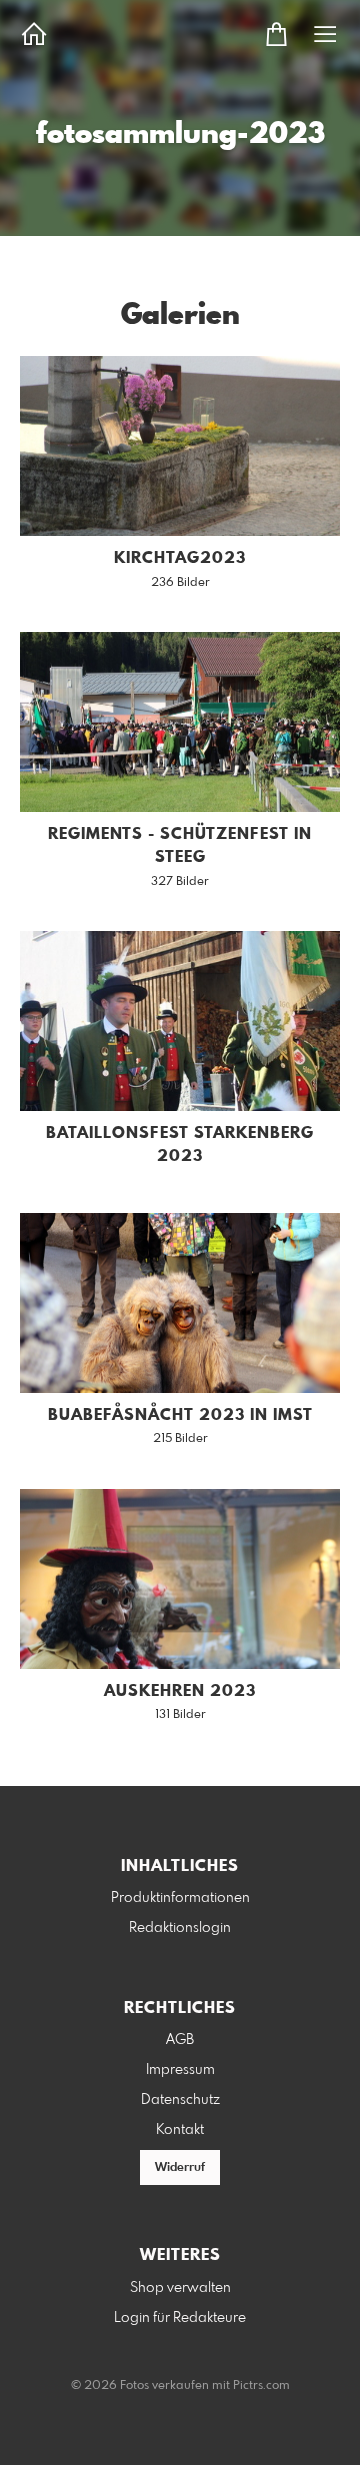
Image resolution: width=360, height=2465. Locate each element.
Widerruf (180, 2168)
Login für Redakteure (180, 2318)
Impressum (180, 2070)
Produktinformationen (180, 1898)
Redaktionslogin (180, 1928)
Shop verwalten (180, 2288)
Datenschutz (180, 2100)
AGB (180, 2040)
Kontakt (180, 2130)
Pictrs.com (261, 2386)
